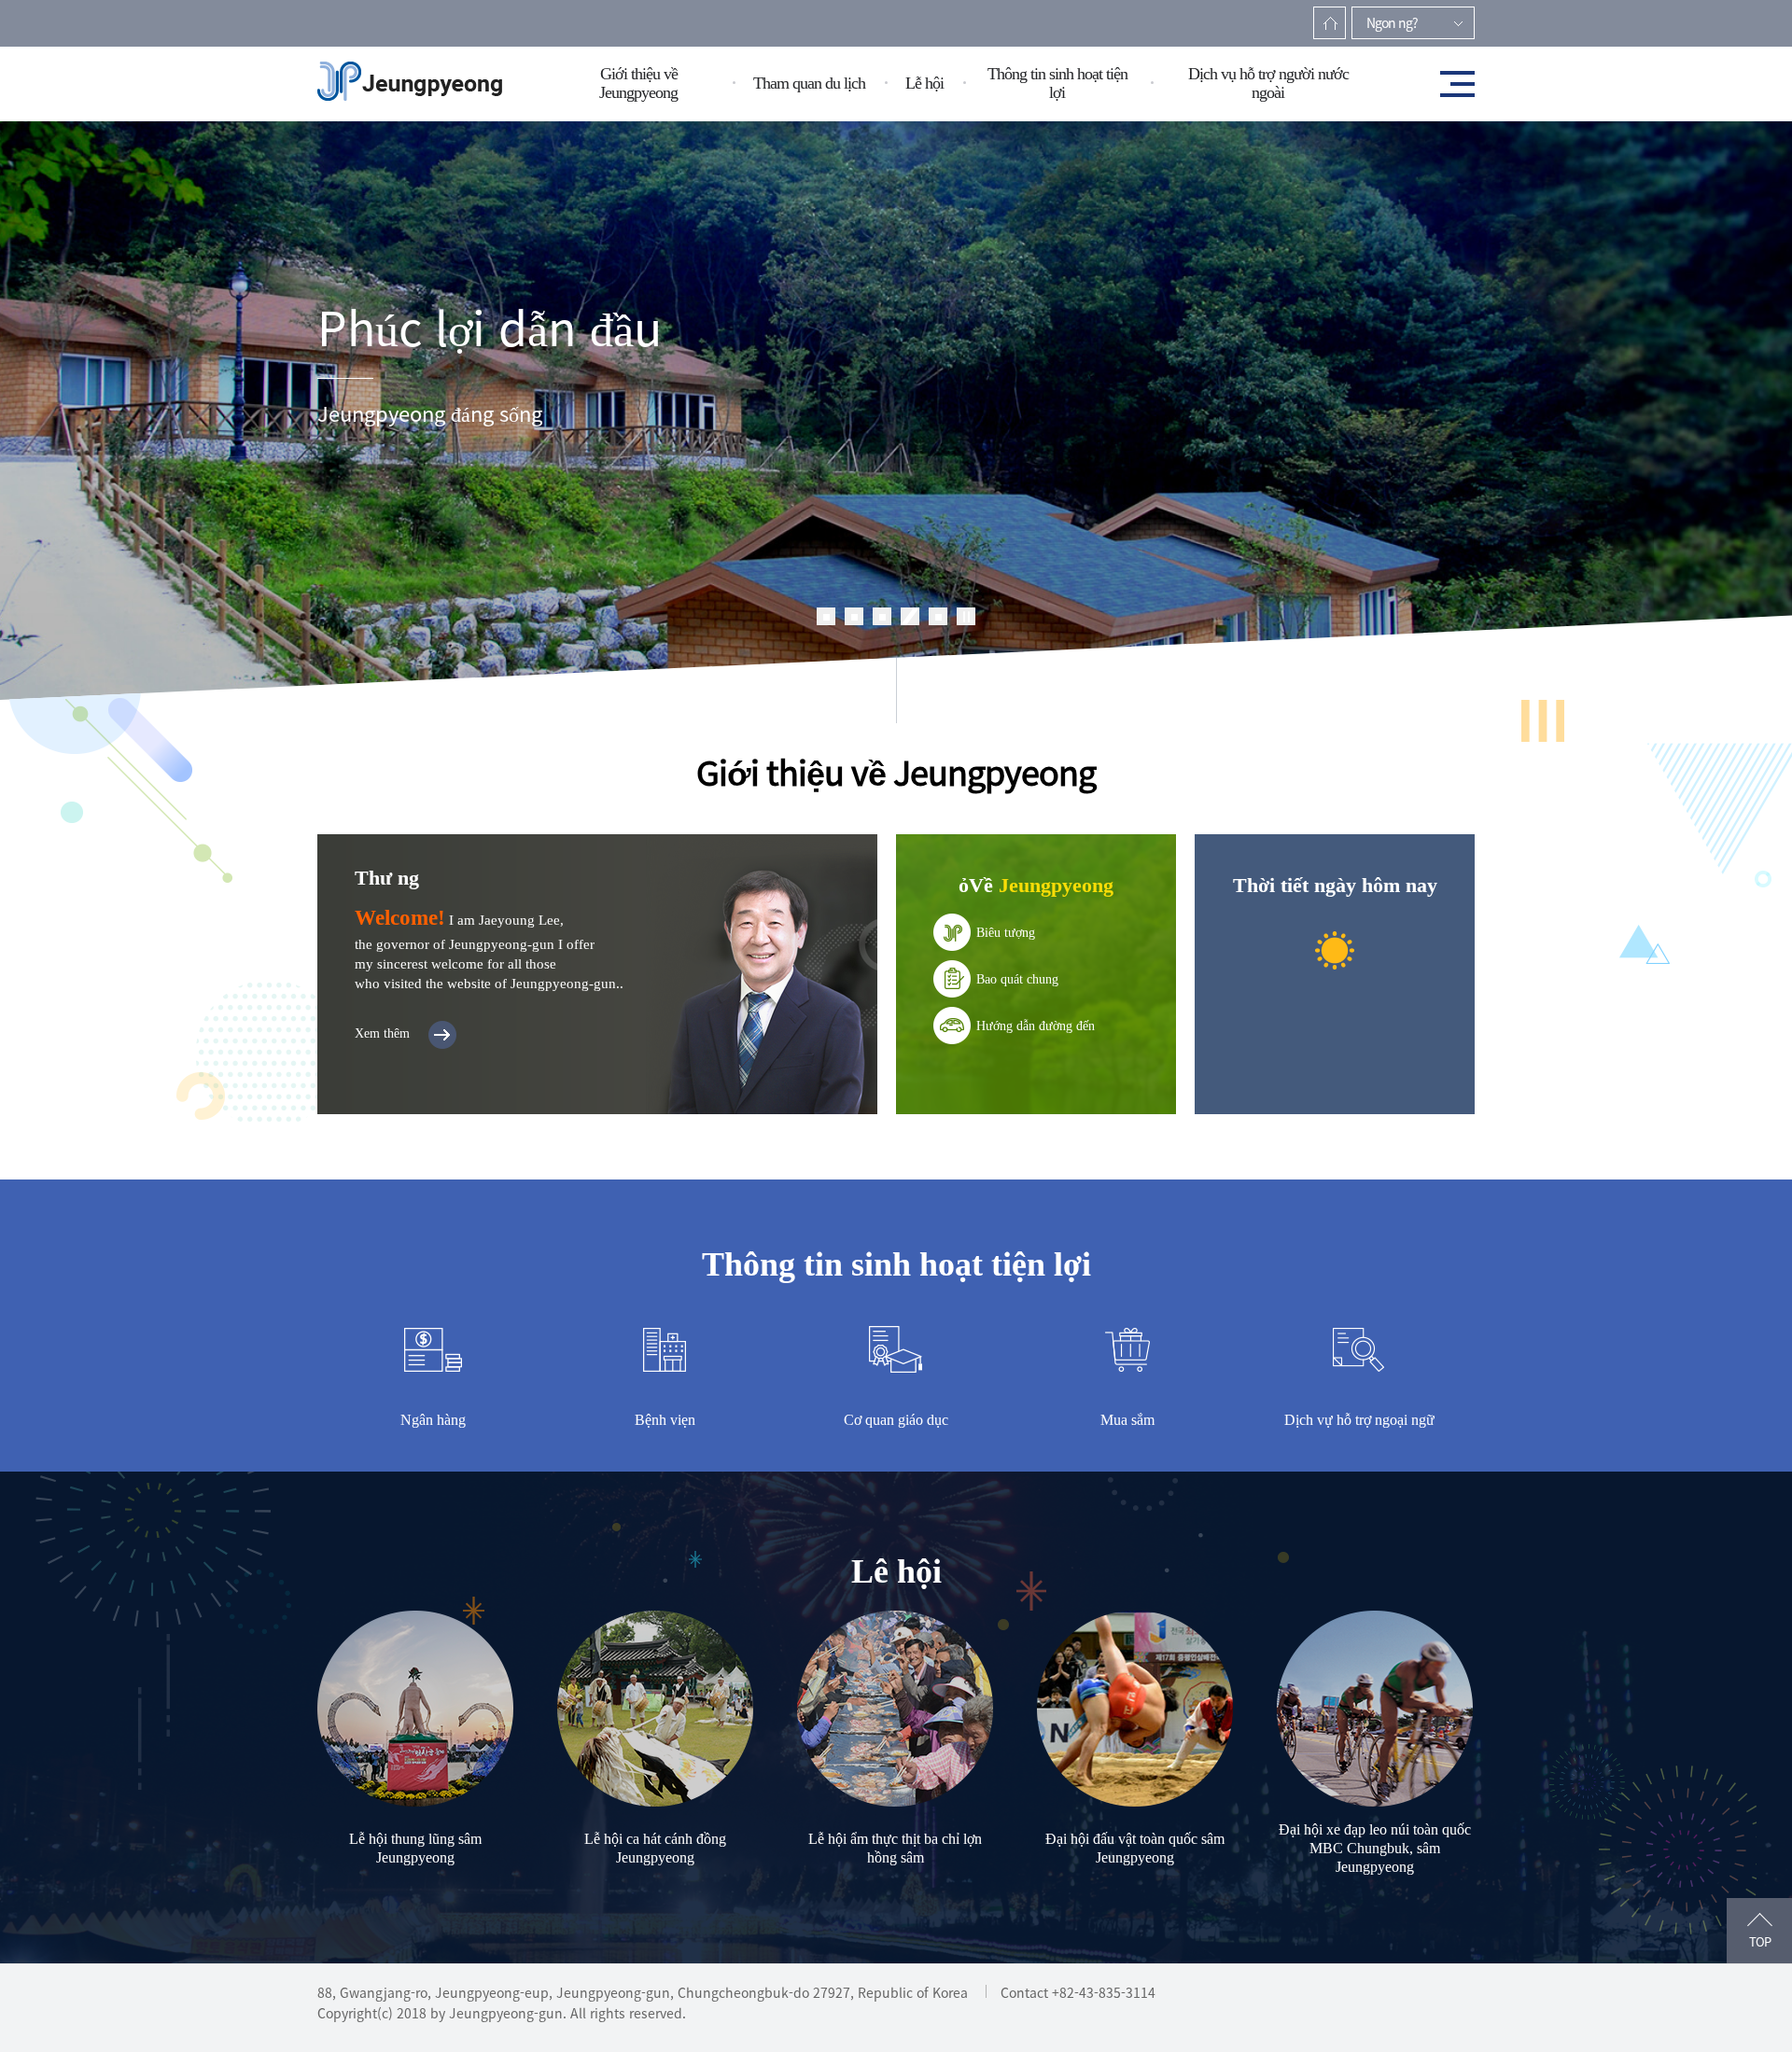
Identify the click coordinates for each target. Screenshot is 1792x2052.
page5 (938, 616)
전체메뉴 (1451, 84)
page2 (854, 616)
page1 (826, 616)
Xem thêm (382, 1033)
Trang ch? (1330, 23)
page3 (882, 616)
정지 (966, 616)
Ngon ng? (1392, 23)
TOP (1760, 1942)
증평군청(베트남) (410, 82)
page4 (910, 616)
